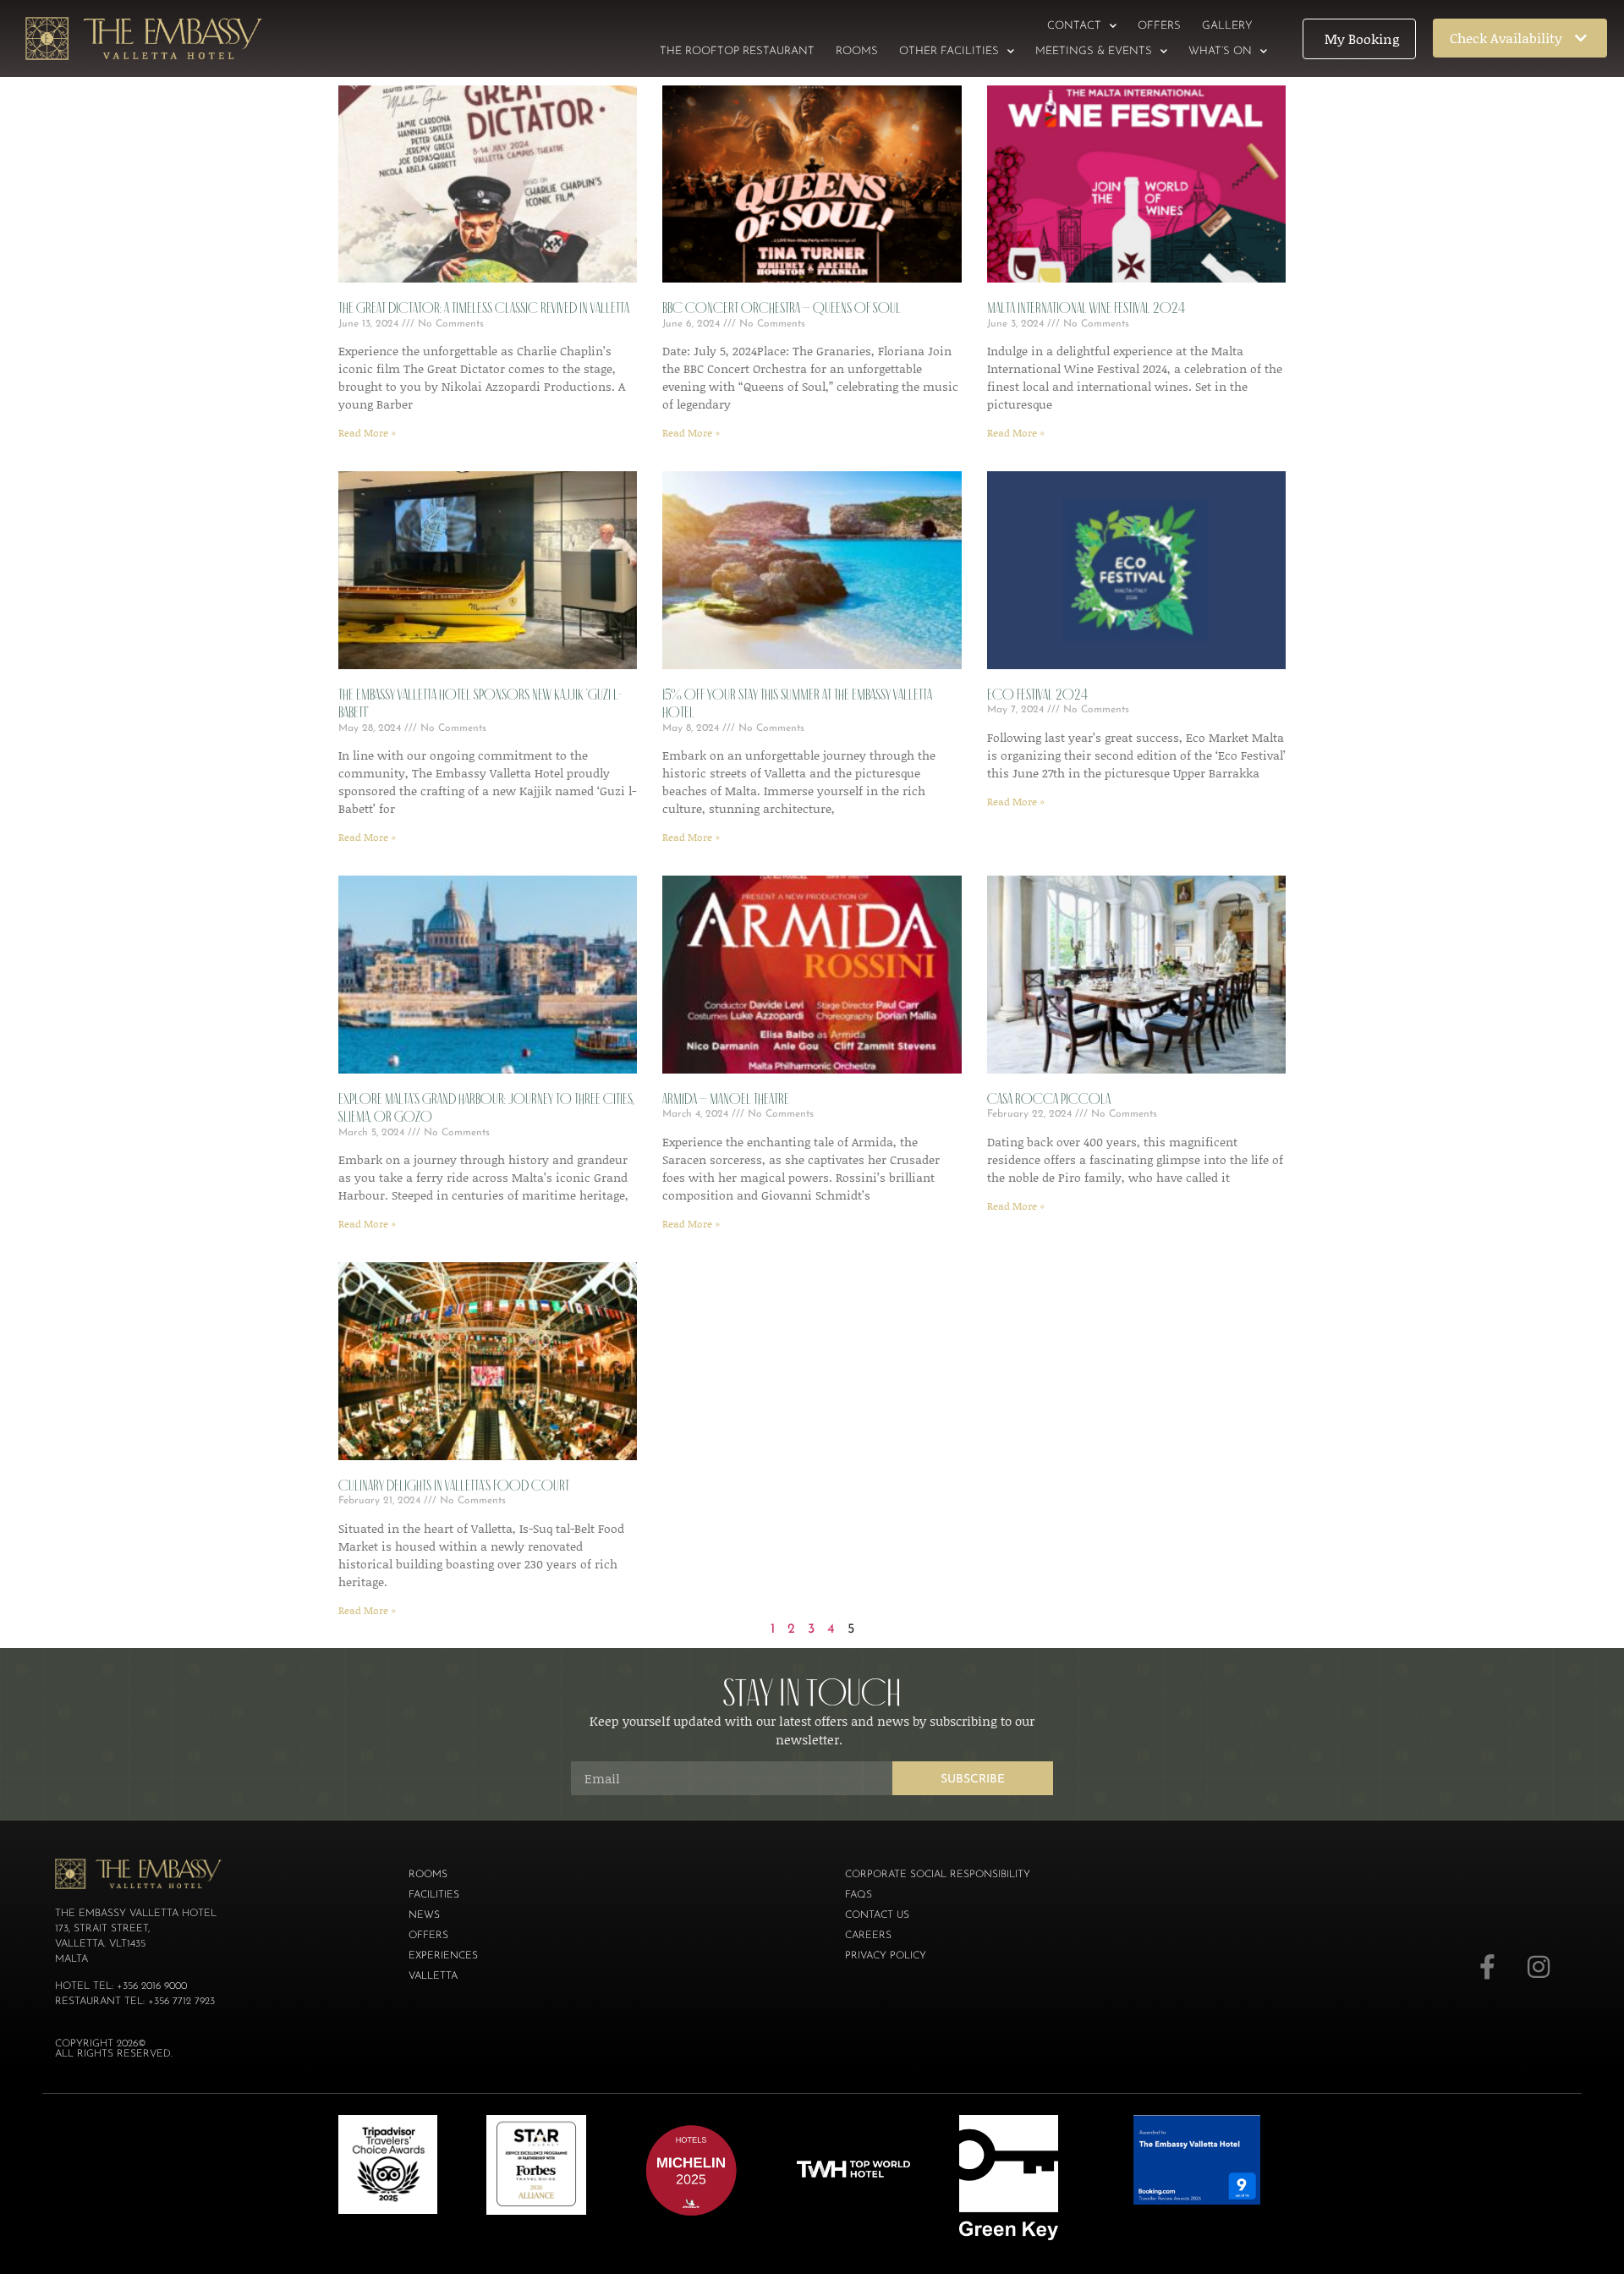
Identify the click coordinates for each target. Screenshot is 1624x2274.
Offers (1159, 26)
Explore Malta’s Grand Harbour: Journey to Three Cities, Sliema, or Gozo (486, 1108)
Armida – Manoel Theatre (726, 1099)
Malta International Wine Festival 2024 (1086, 308)
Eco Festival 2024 (1037, 695)
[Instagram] (1539, 1967)
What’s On (1220, 51)
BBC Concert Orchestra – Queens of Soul (782, 308)
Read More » (367, 433)
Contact (1074, 26)
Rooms (857, 51)
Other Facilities (949, 51)
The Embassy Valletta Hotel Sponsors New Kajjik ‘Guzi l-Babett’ (480, 704)
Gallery (1227, 26)
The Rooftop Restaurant (737, 51)
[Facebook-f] (1488, 1967)
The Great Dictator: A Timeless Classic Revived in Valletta (484, 308)
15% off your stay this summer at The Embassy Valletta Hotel (797, 704)
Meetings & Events (1094, 51)
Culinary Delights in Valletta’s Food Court (454, 1486)
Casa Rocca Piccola (1049, 1099)
